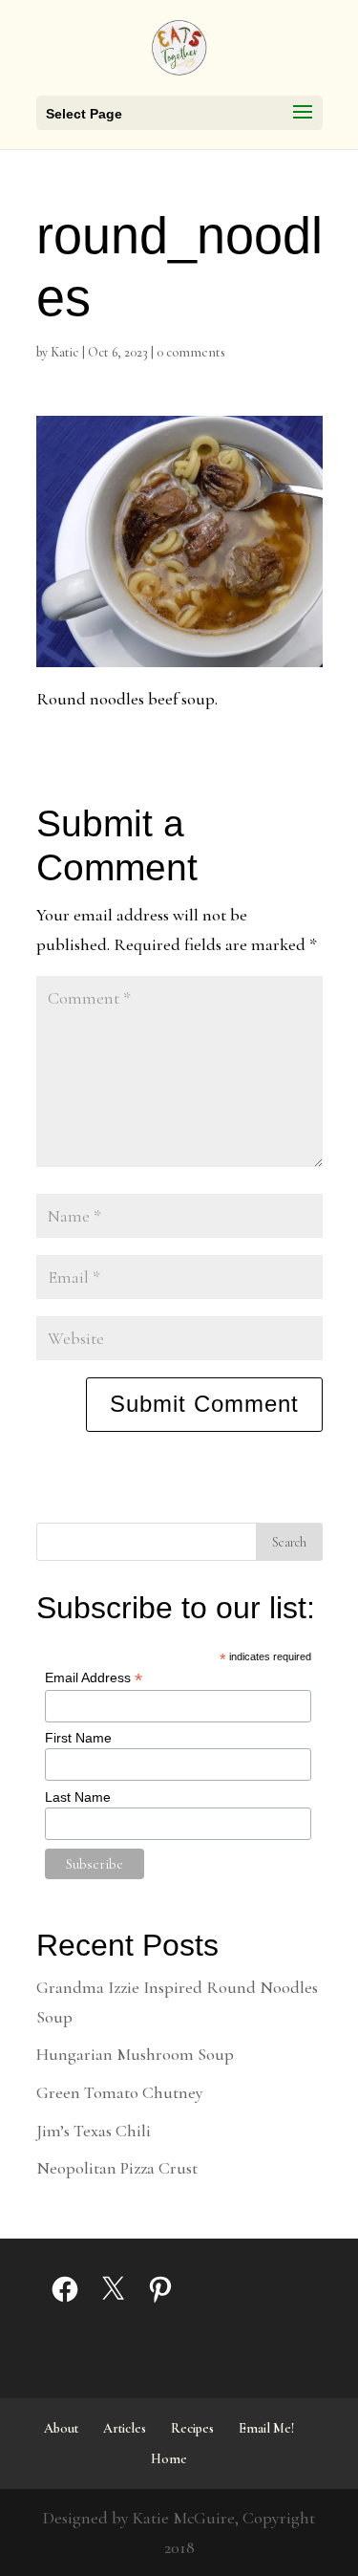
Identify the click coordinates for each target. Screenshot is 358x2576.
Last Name (78, 1797)
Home (169, 2459)
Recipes (192, 2428)
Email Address (94, 1678)
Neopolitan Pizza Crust (117, 2168)
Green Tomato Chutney (120, 2092)
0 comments (191, 352)
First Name (78, 1738)
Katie (65, 352)
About (61, 2428)
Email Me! (266, 2428)
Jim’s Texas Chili (94, 2131)
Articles (125, 2428)
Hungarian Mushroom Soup (135, 2054)
